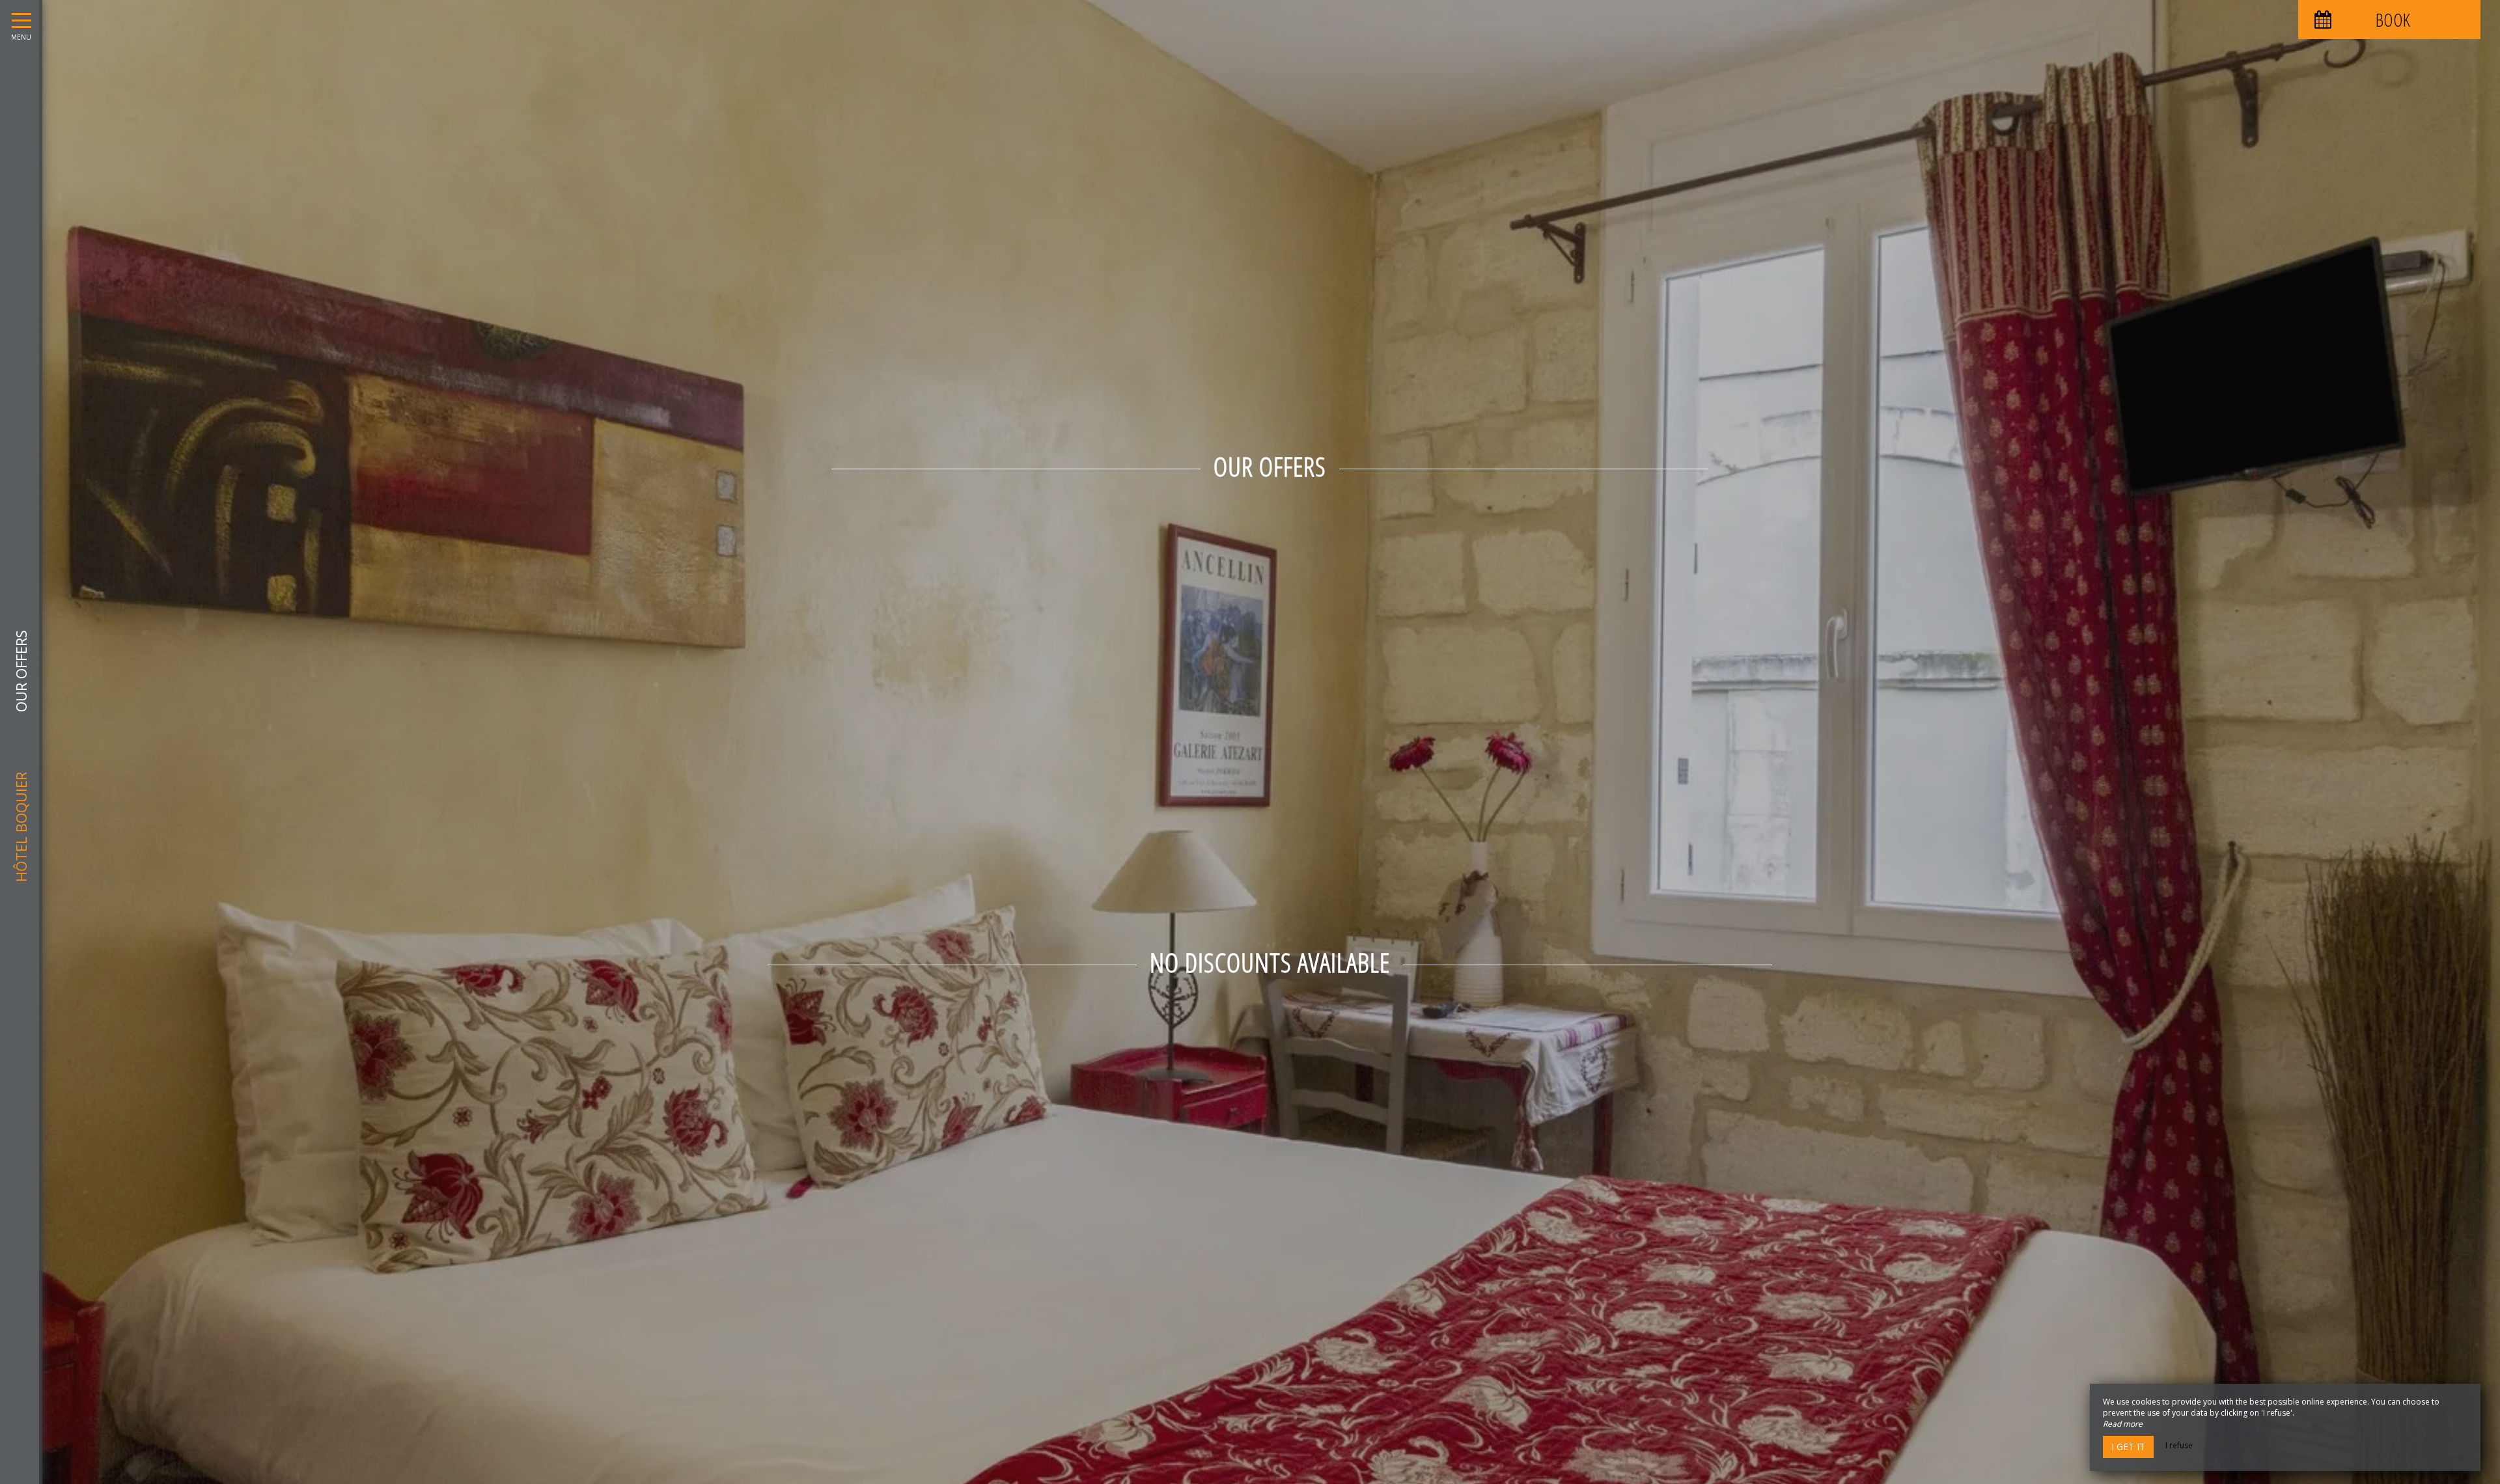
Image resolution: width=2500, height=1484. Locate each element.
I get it (2128, 1447)
